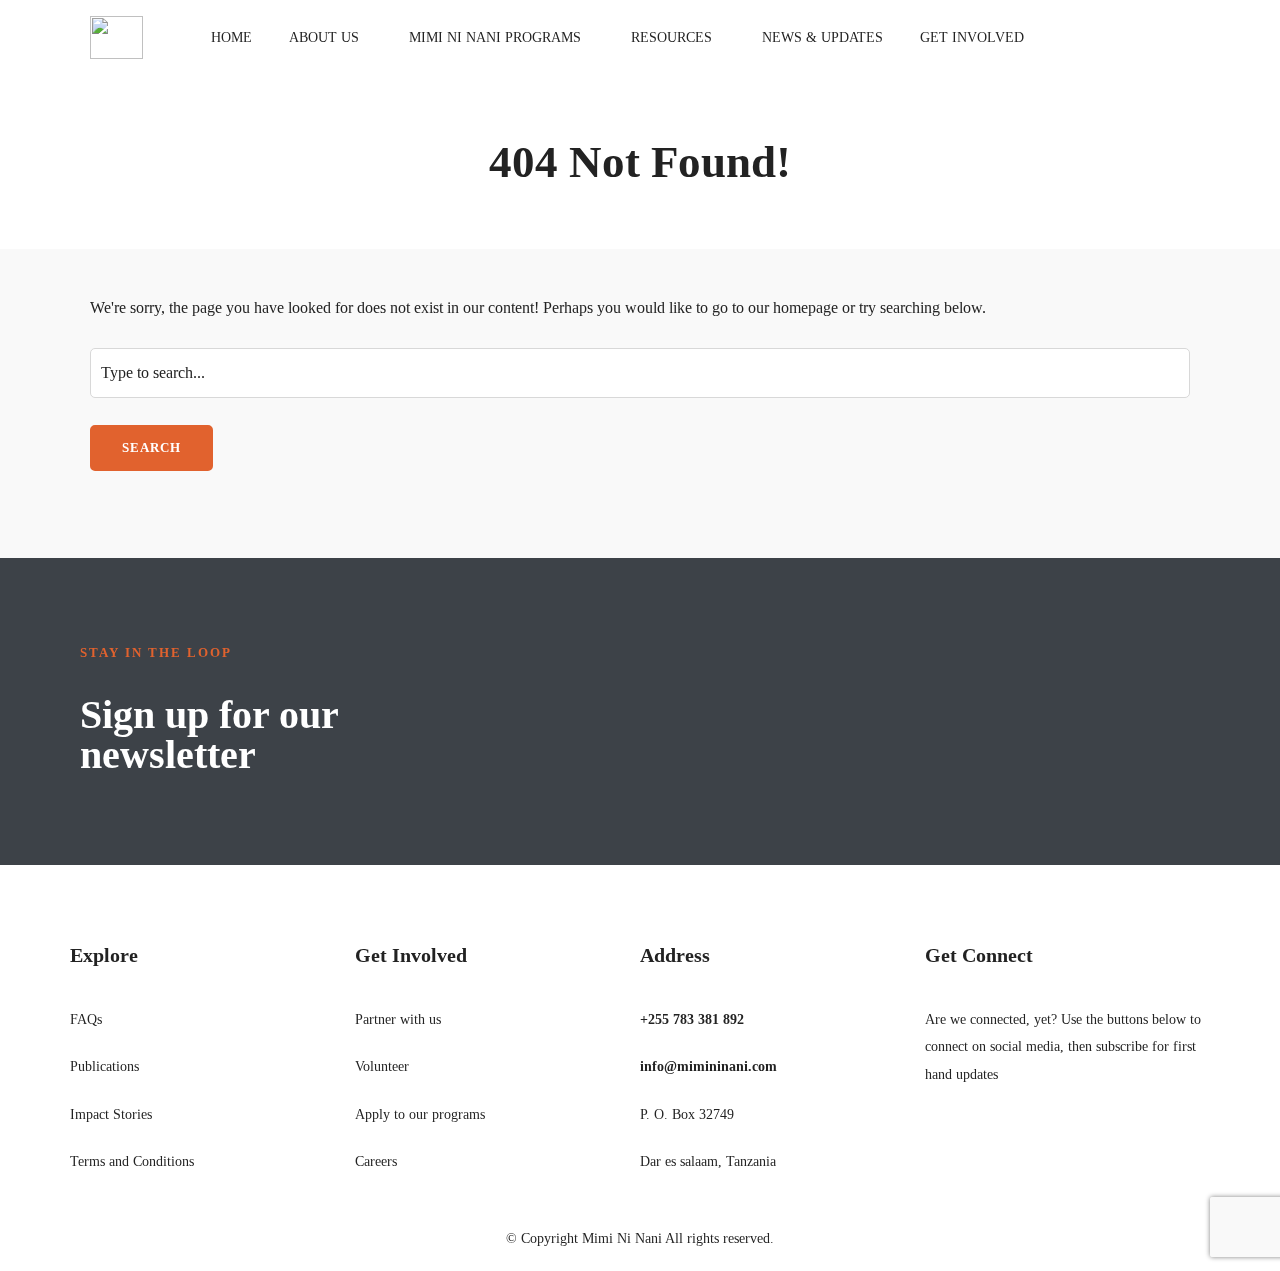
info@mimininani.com (708, 1066)
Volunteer (382, 1066)
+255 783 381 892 (692, 1019)
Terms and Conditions (132, 1161)
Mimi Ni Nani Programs (495, 37)
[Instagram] (1023, 1141)
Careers (376, 1161)
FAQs (86, 1019)
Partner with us (398, 1019)
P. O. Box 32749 (687, 1114)
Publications (104, 1066)
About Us (324, 37)
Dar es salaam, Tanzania (708, 1161)
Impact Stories (111, 1114)
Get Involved (972, 37)
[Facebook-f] (939, 1141)
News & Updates (822, 37)
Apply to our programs (420, 1114)
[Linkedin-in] (995, 1141)
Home (231, 37)
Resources (671, 37)
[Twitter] (967, 1141)
